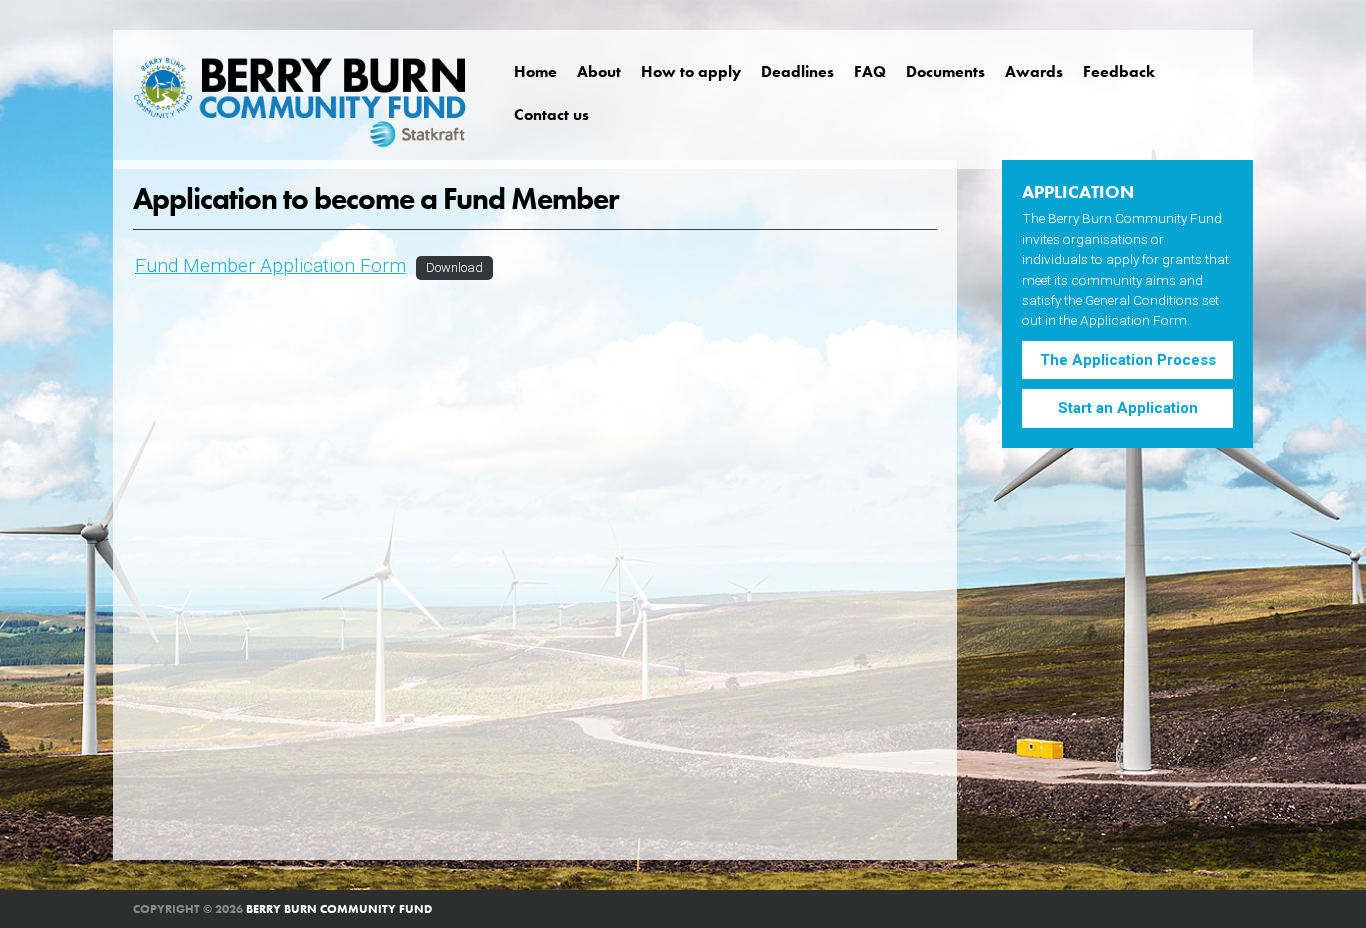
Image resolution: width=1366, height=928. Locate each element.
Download (454, 267)
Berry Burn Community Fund (339, 909)
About (599, 71)
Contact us (551, 114)
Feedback (1119, 71)
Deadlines (797, 71)
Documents (945, 71)
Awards (1034, 71)
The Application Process (1128, 360)
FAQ (870, 71)
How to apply (691, 71)
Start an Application (1128, 408)
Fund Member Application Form (270, 265)
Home (535, 71)
